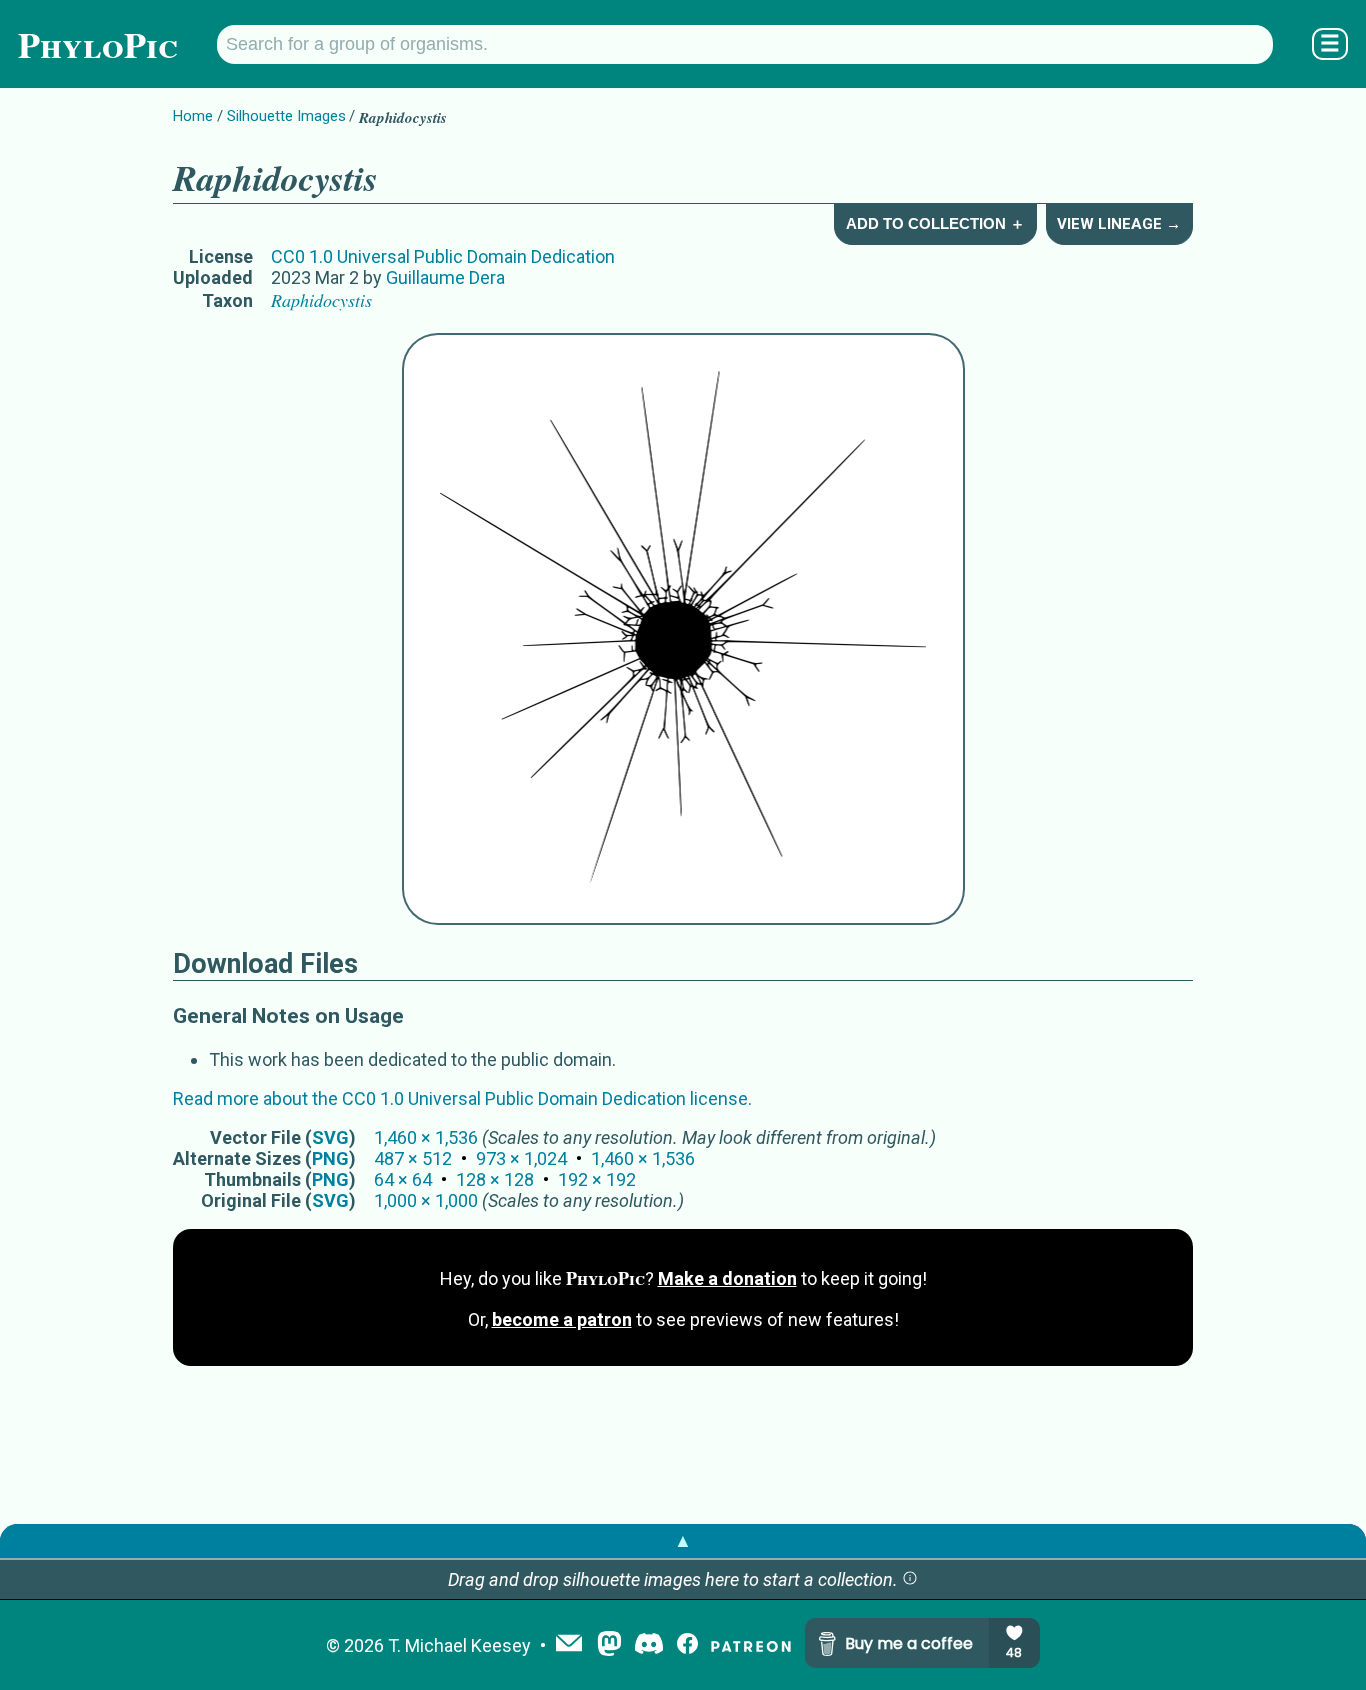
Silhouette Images (286, 116)
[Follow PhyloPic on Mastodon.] (609, 1645)
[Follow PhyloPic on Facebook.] (687, 1645)
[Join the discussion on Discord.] (649, 1645)
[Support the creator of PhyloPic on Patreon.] (751, 1645)
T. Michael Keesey (459, 1645)
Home (193, 116)
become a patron (562, 1319)
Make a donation (727, 1278)
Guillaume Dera (445, 277)
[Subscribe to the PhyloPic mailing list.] (569, 1645)
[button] (910, 1579)
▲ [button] (683, 1540)
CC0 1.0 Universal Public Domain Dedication (443, 256)
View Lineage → (1119, 224)
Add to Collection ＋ (935, 223)
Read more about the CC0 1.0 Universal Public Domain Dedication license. (462, 1098)
